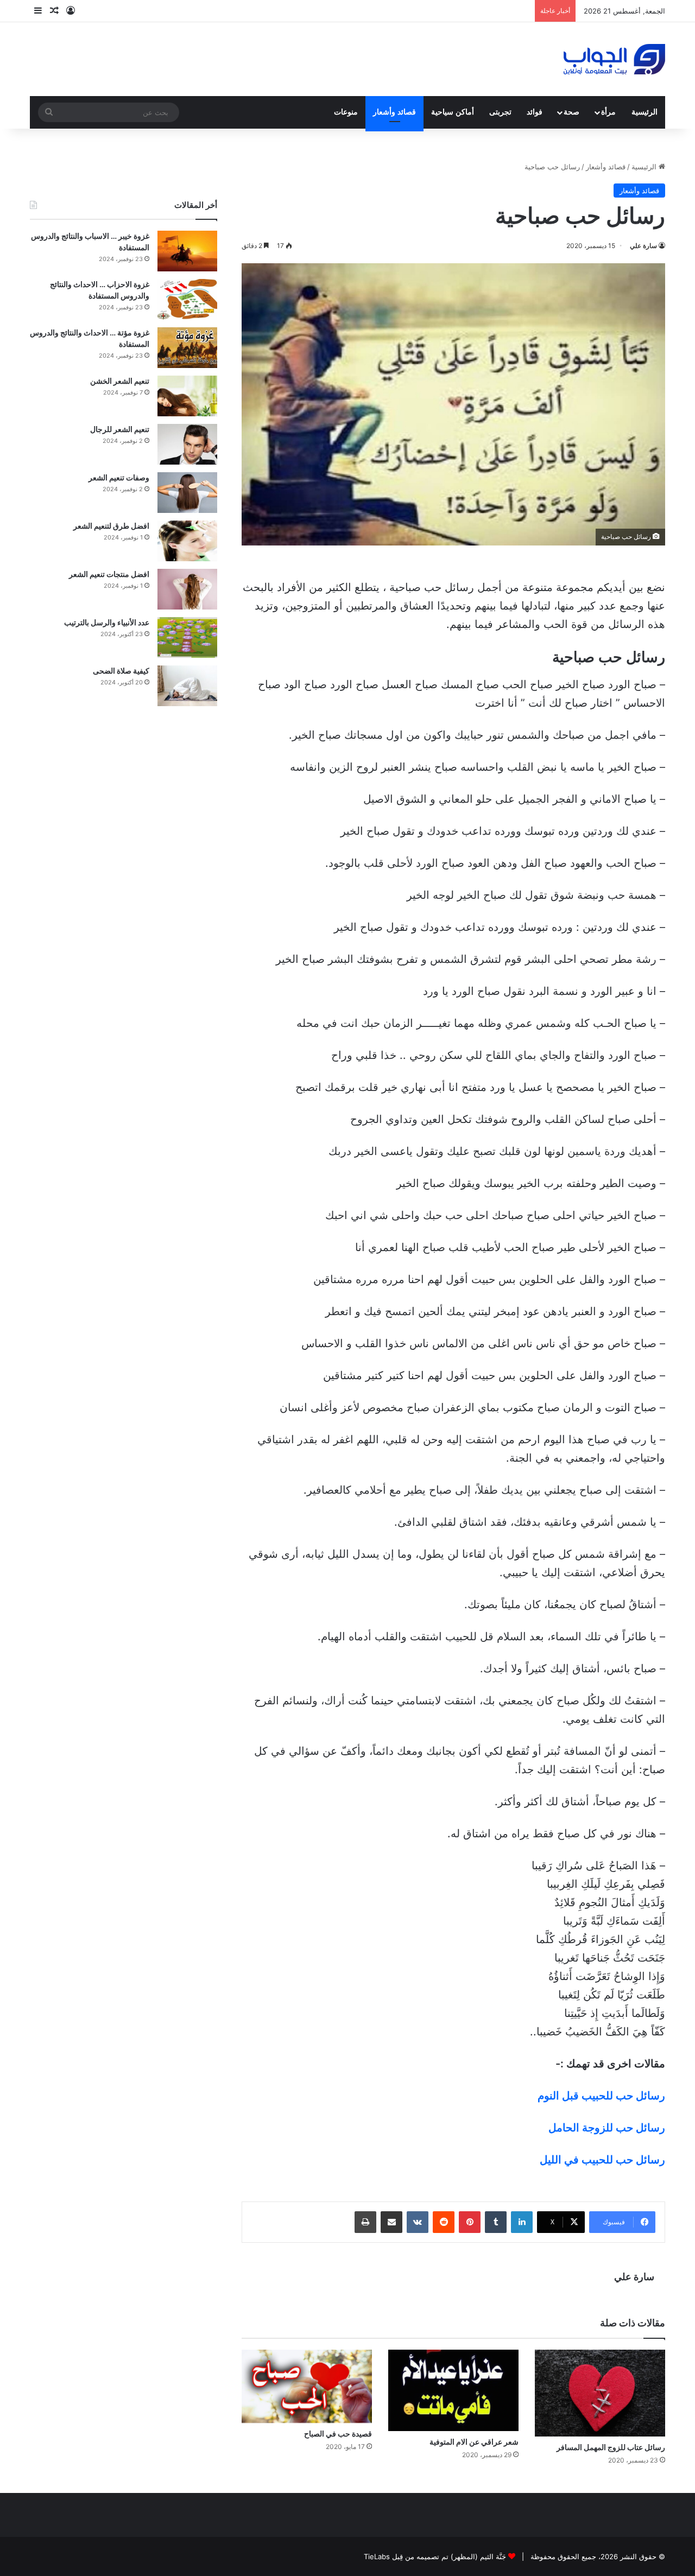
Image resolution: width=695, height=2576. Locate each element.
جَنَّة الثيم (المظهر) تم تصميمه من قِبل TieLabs (435, 2556)
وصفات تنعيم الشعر (119, 477)
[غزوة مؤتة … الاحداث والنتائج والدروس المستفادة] (187, 348)
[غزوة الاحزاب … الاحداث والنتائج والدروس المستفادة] (187, 299)
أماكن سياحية (453, 112)
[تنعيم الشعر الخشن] (187, 396)
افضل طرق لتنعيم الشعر (111, 526)
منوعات (346, 112)
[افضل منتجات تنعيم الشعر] (187, 589)
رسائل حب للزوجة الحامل (607, 2128)
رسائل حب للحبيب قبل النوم (601, 2096)
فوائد (535, 112)
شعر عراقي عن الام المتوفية (474, 2442)
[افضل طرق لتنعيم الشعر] (187, 541)
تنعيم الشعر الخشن (120, 381)
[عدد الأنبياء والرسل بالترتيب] (187, 637)
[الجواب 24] (614, 59)
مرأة (608, 112)
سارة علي (643, 246)
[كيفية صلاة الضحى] (187, 686)
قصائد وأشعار (394, 112)
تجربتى (500, 112)
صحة (571, 112)
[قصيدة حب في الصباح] (307, 2386)
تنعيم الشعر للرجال (120, 429)
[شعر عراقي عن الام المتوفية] (453, 2390)
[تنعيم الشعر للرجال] (187, 444)
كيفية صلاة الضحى (121, 671)
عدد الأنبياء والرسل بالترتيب (107, 622)
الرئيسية (645, 112)
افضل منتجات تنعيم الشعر (109, 574)
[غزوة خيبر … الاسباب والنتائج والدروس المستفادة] (187, 251)
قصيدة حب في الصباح (338, 2434)
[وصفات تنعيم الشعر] (187, 493)
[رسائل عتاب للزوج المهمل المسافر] (600, 2393)
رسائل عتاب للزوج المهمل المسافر (611, 2447)
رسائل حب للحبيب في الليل (602, 2160)
